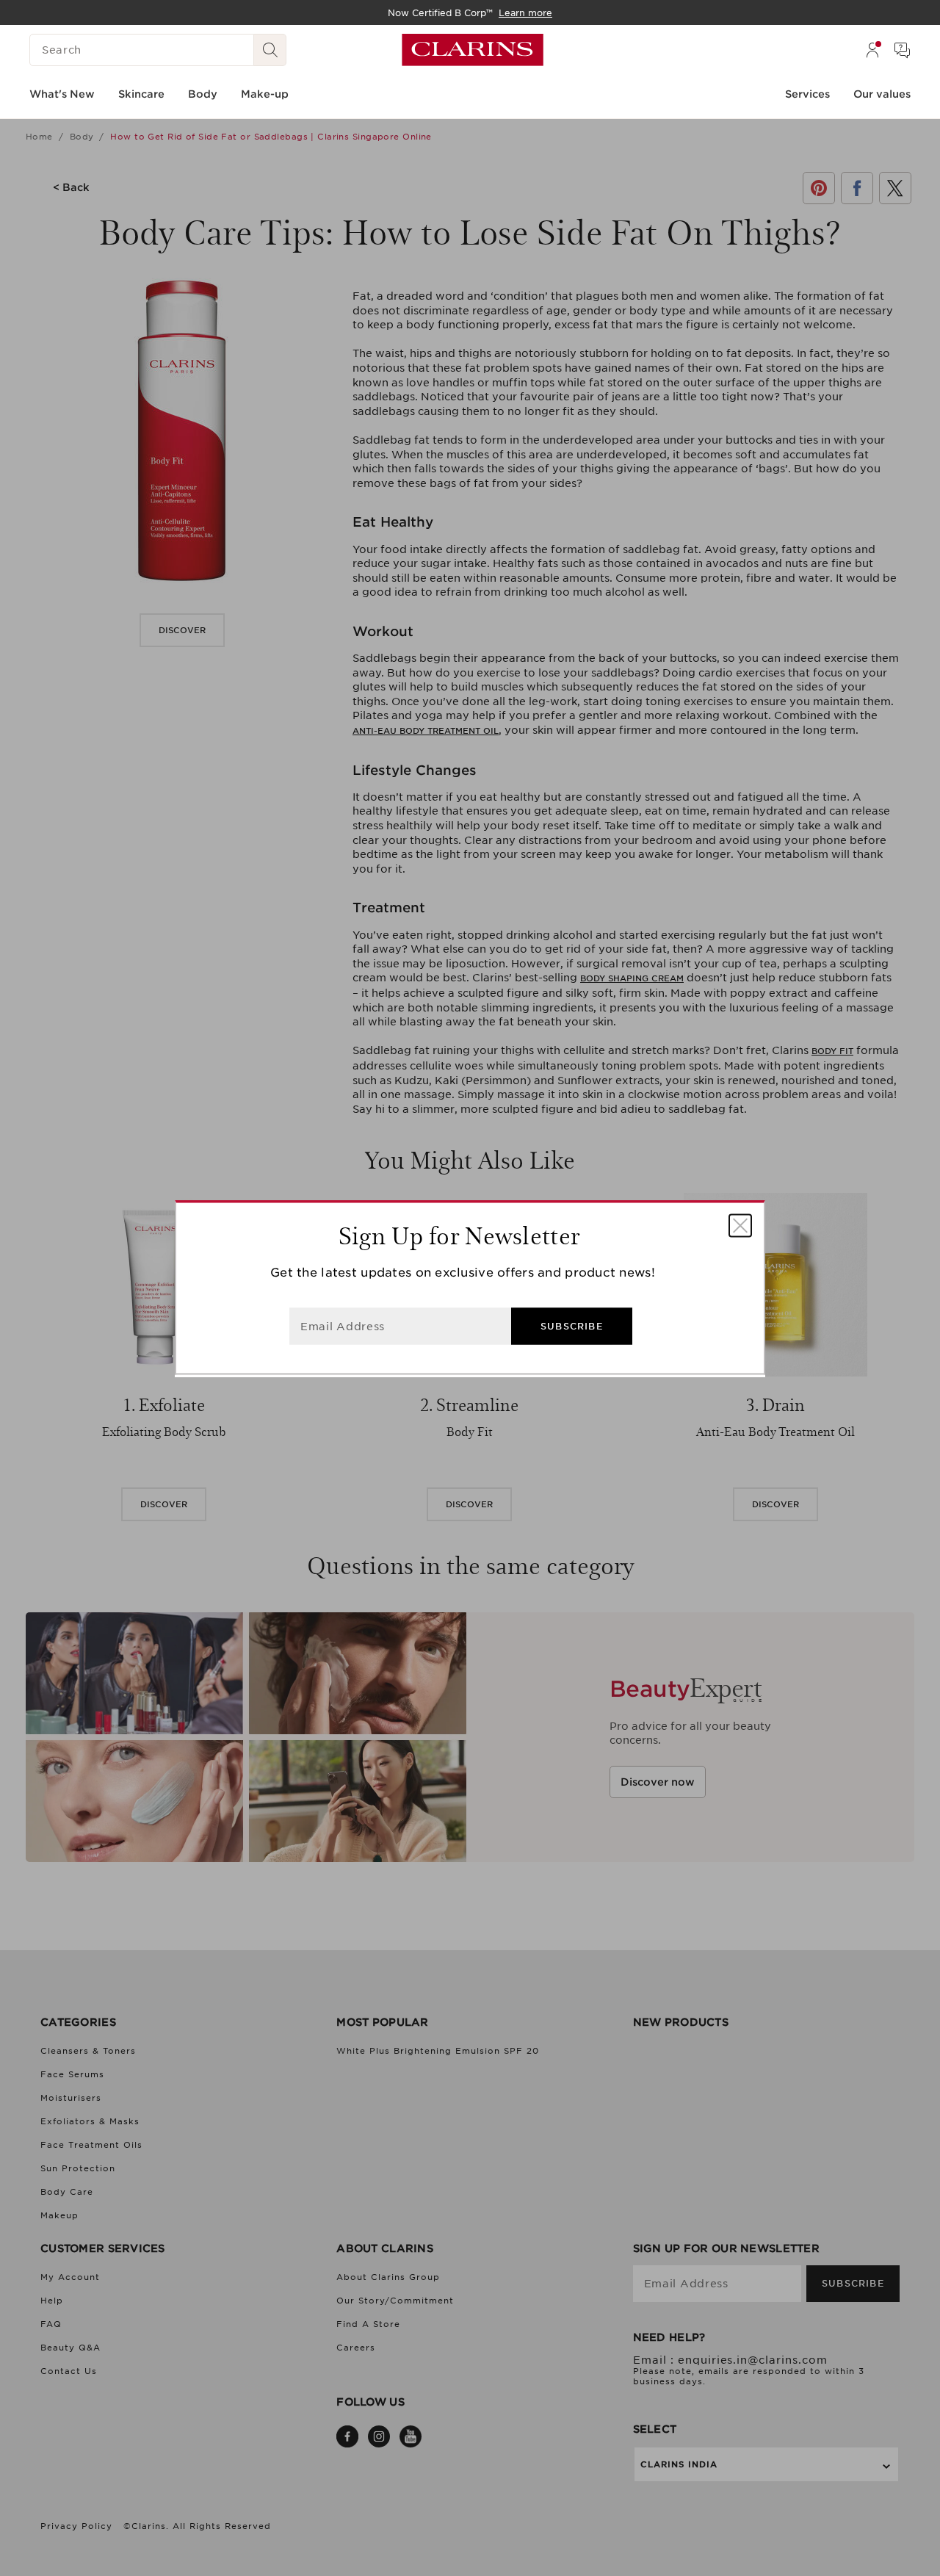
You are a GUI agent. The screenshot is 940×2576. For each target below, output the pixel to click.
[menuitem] (872, 50)
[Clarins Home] (473, 50)
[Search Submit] (270, 50)
